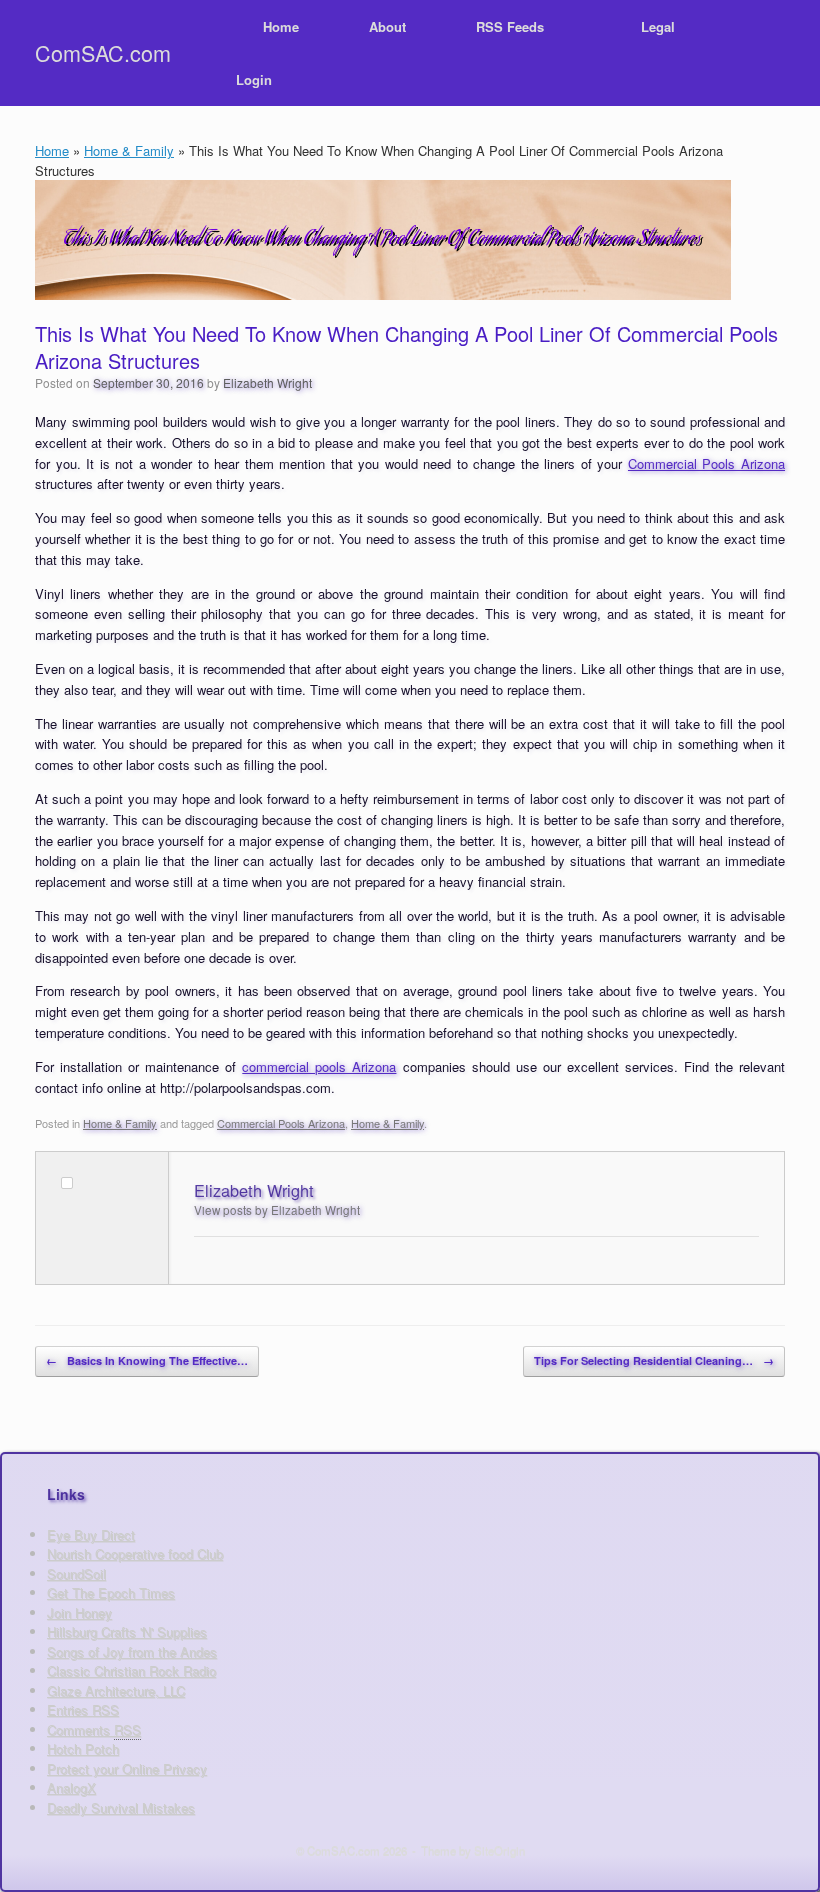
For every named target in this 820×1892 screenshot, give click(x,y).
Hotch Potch (83, 1748)
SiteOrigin (499, 1850)
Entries (83, 1709)
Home (281, 26)
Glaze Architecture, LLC (116, 1690)
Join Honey (79, 1612)
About (387, 26)
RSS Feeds (510, 26)
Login (254, 79)
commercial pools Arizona (319, 1066)
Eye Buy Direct (91, 1534)
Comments (94, 1729)
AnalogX (71, 1787)
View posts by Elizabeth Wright (277, 1210)
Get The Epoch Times (111, 1592)
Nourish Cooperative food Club (135, 1553)
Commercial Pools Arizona (706, 463)
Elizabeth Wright (267, 382)
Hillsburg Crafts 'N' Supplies (127, 1631)
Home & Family (129, 150)
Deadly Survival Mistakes (121, 1807)
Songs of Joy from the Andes (132, 1651)
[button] (790, 53)
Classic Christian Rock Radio (131, 1670)
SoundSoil (76, 1573)
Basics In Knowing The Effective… (147, 1360)
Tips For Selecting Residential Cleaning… (654, 1360)
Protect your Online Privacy (127, 1768)
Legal (658, 26)
